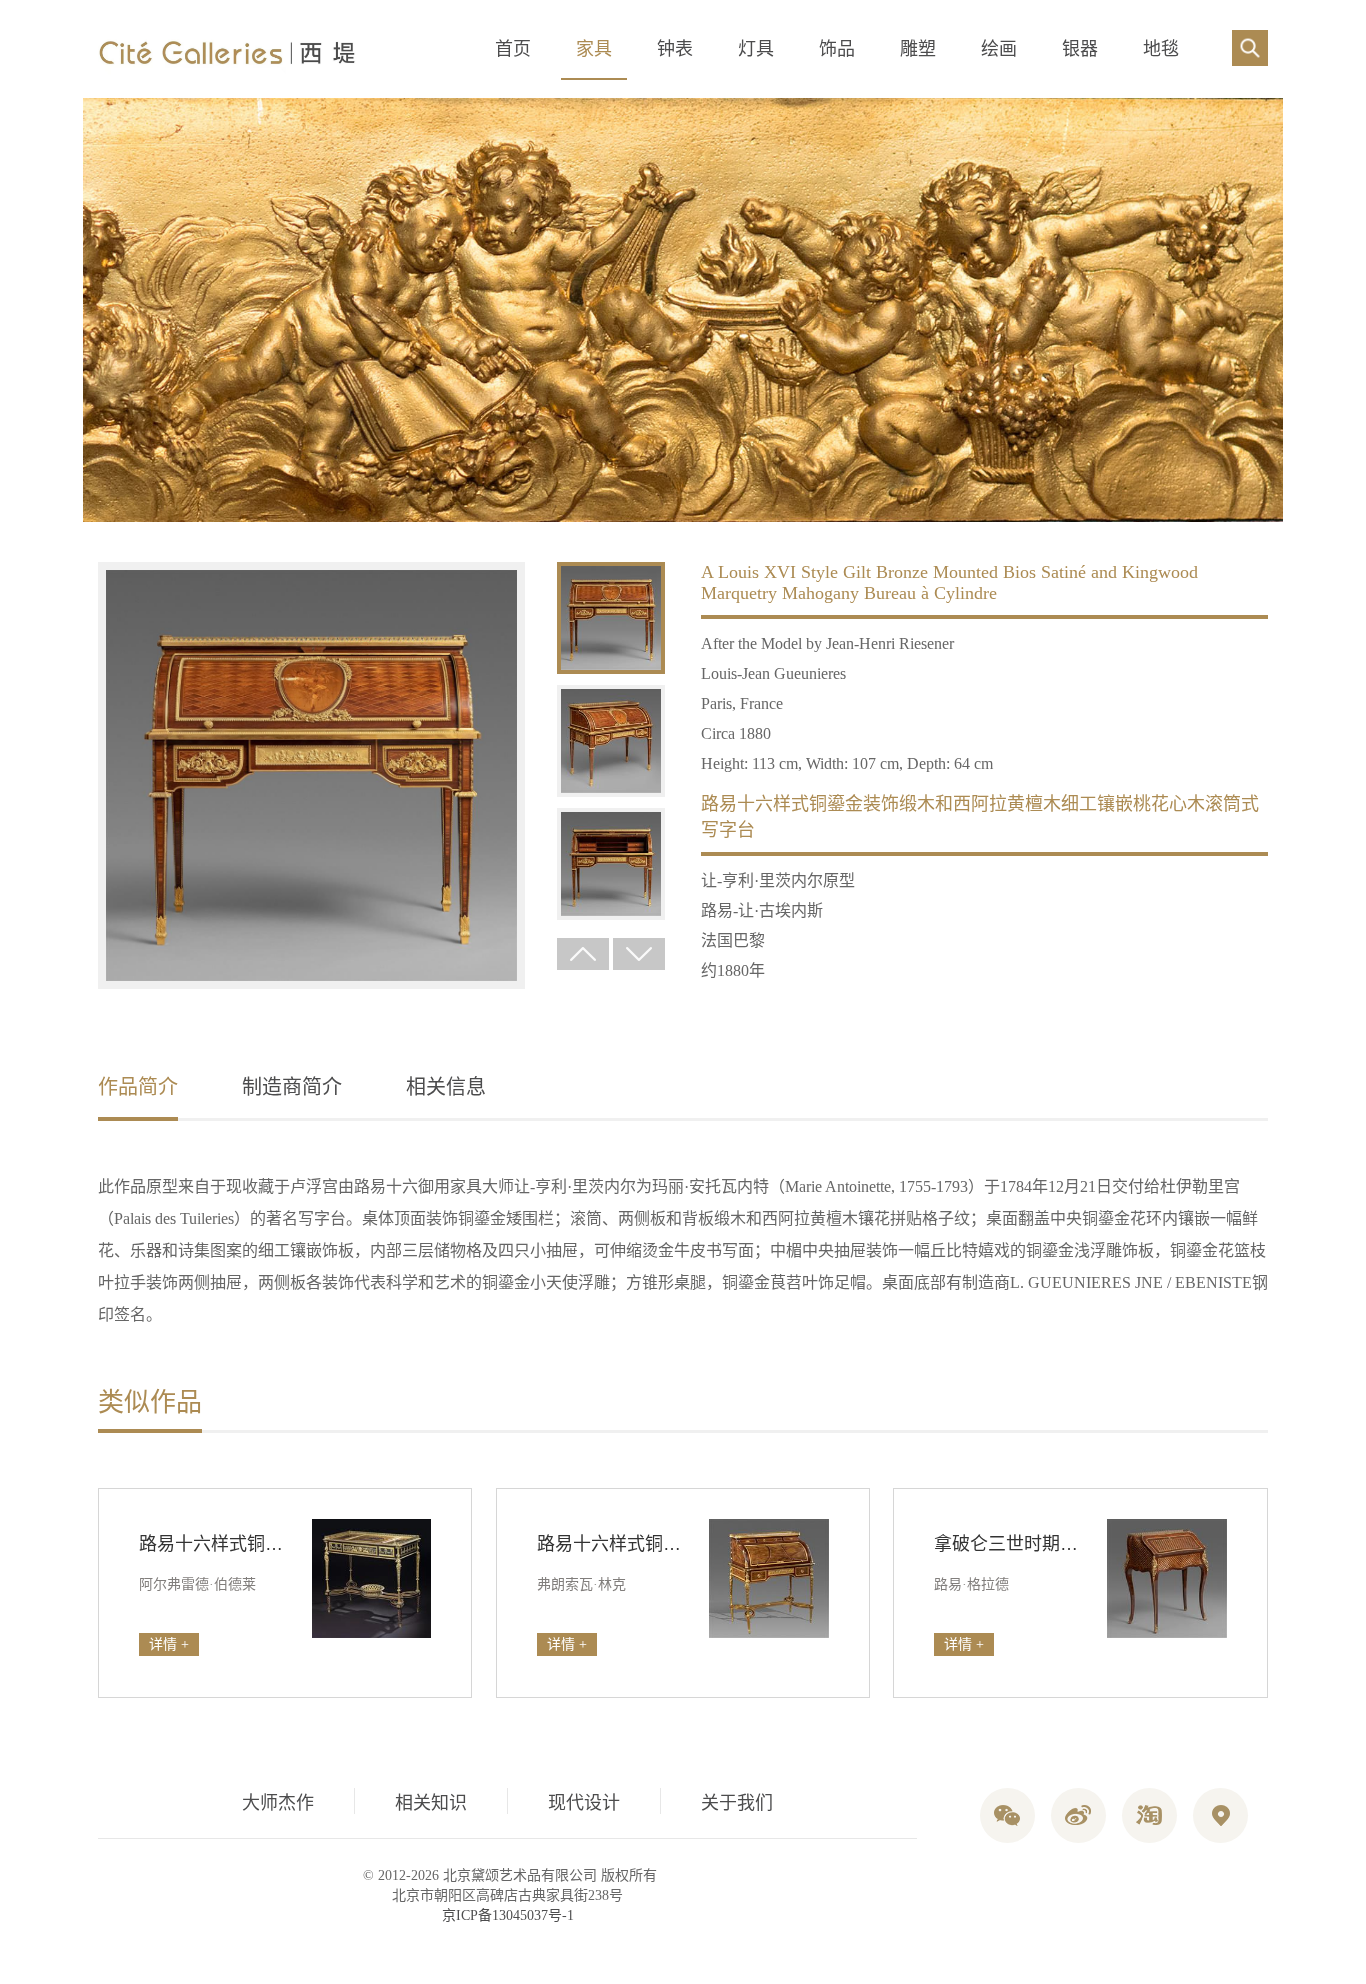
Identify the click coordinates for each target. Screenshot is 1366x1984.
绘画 (999, 49)
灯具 (756, 49)
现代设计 (584, 1803)
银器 (1080, 49)
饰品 (837, 49)
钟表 (675, 49)
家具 (594, 49)
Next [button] (639, 954)
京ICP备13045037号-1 (508, 1915)
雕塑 (918, 49)
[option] (311, 777)
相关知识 (431, 1803)
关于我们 (737, 1803)
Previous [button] (583, 954)
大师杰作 (278, 1803)
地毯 (1161, 49)
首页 (513, 49)
